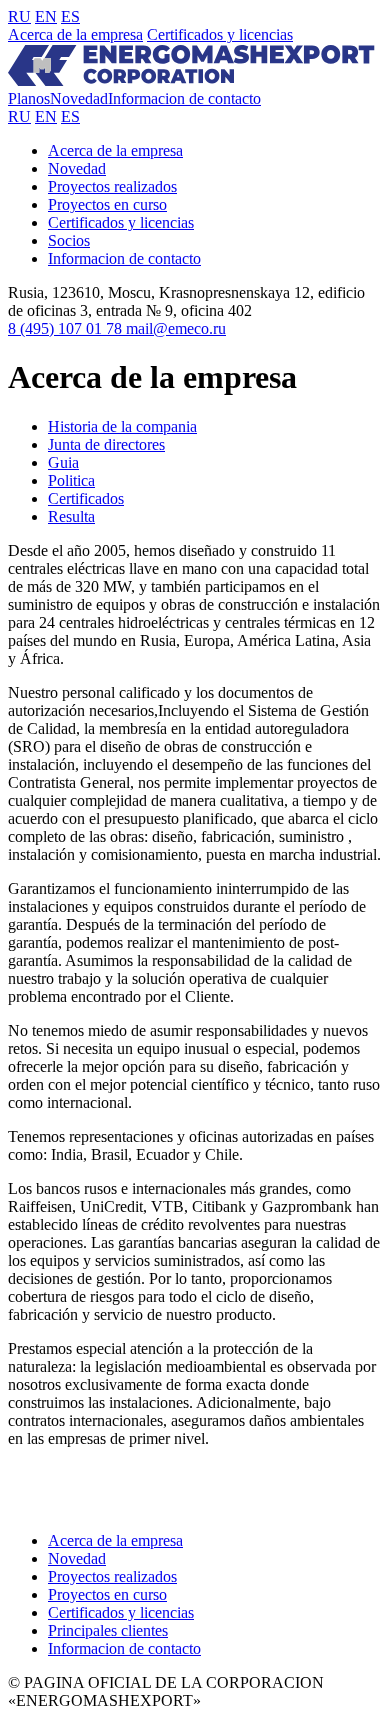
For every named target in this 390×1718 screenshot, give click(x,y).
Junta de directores (106, 444)
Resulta (71, 516)
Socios (69, 240)
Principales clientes (108, 1630)
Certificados (86, 498)
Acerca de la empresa (75, 34)
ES (70, 16)
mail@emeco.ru (176, 328)
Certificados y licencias (220, 34)
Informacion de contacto (184, 98)
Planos (29, 98)
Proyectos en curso (107, 204)
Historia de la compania (122, 426)
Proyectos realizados (112, 186)
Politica (71, 480)
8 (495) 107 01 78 (67, 328)
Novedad (79, 98)
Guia (63, 462)
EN (46, 16)
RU (19, 16)
